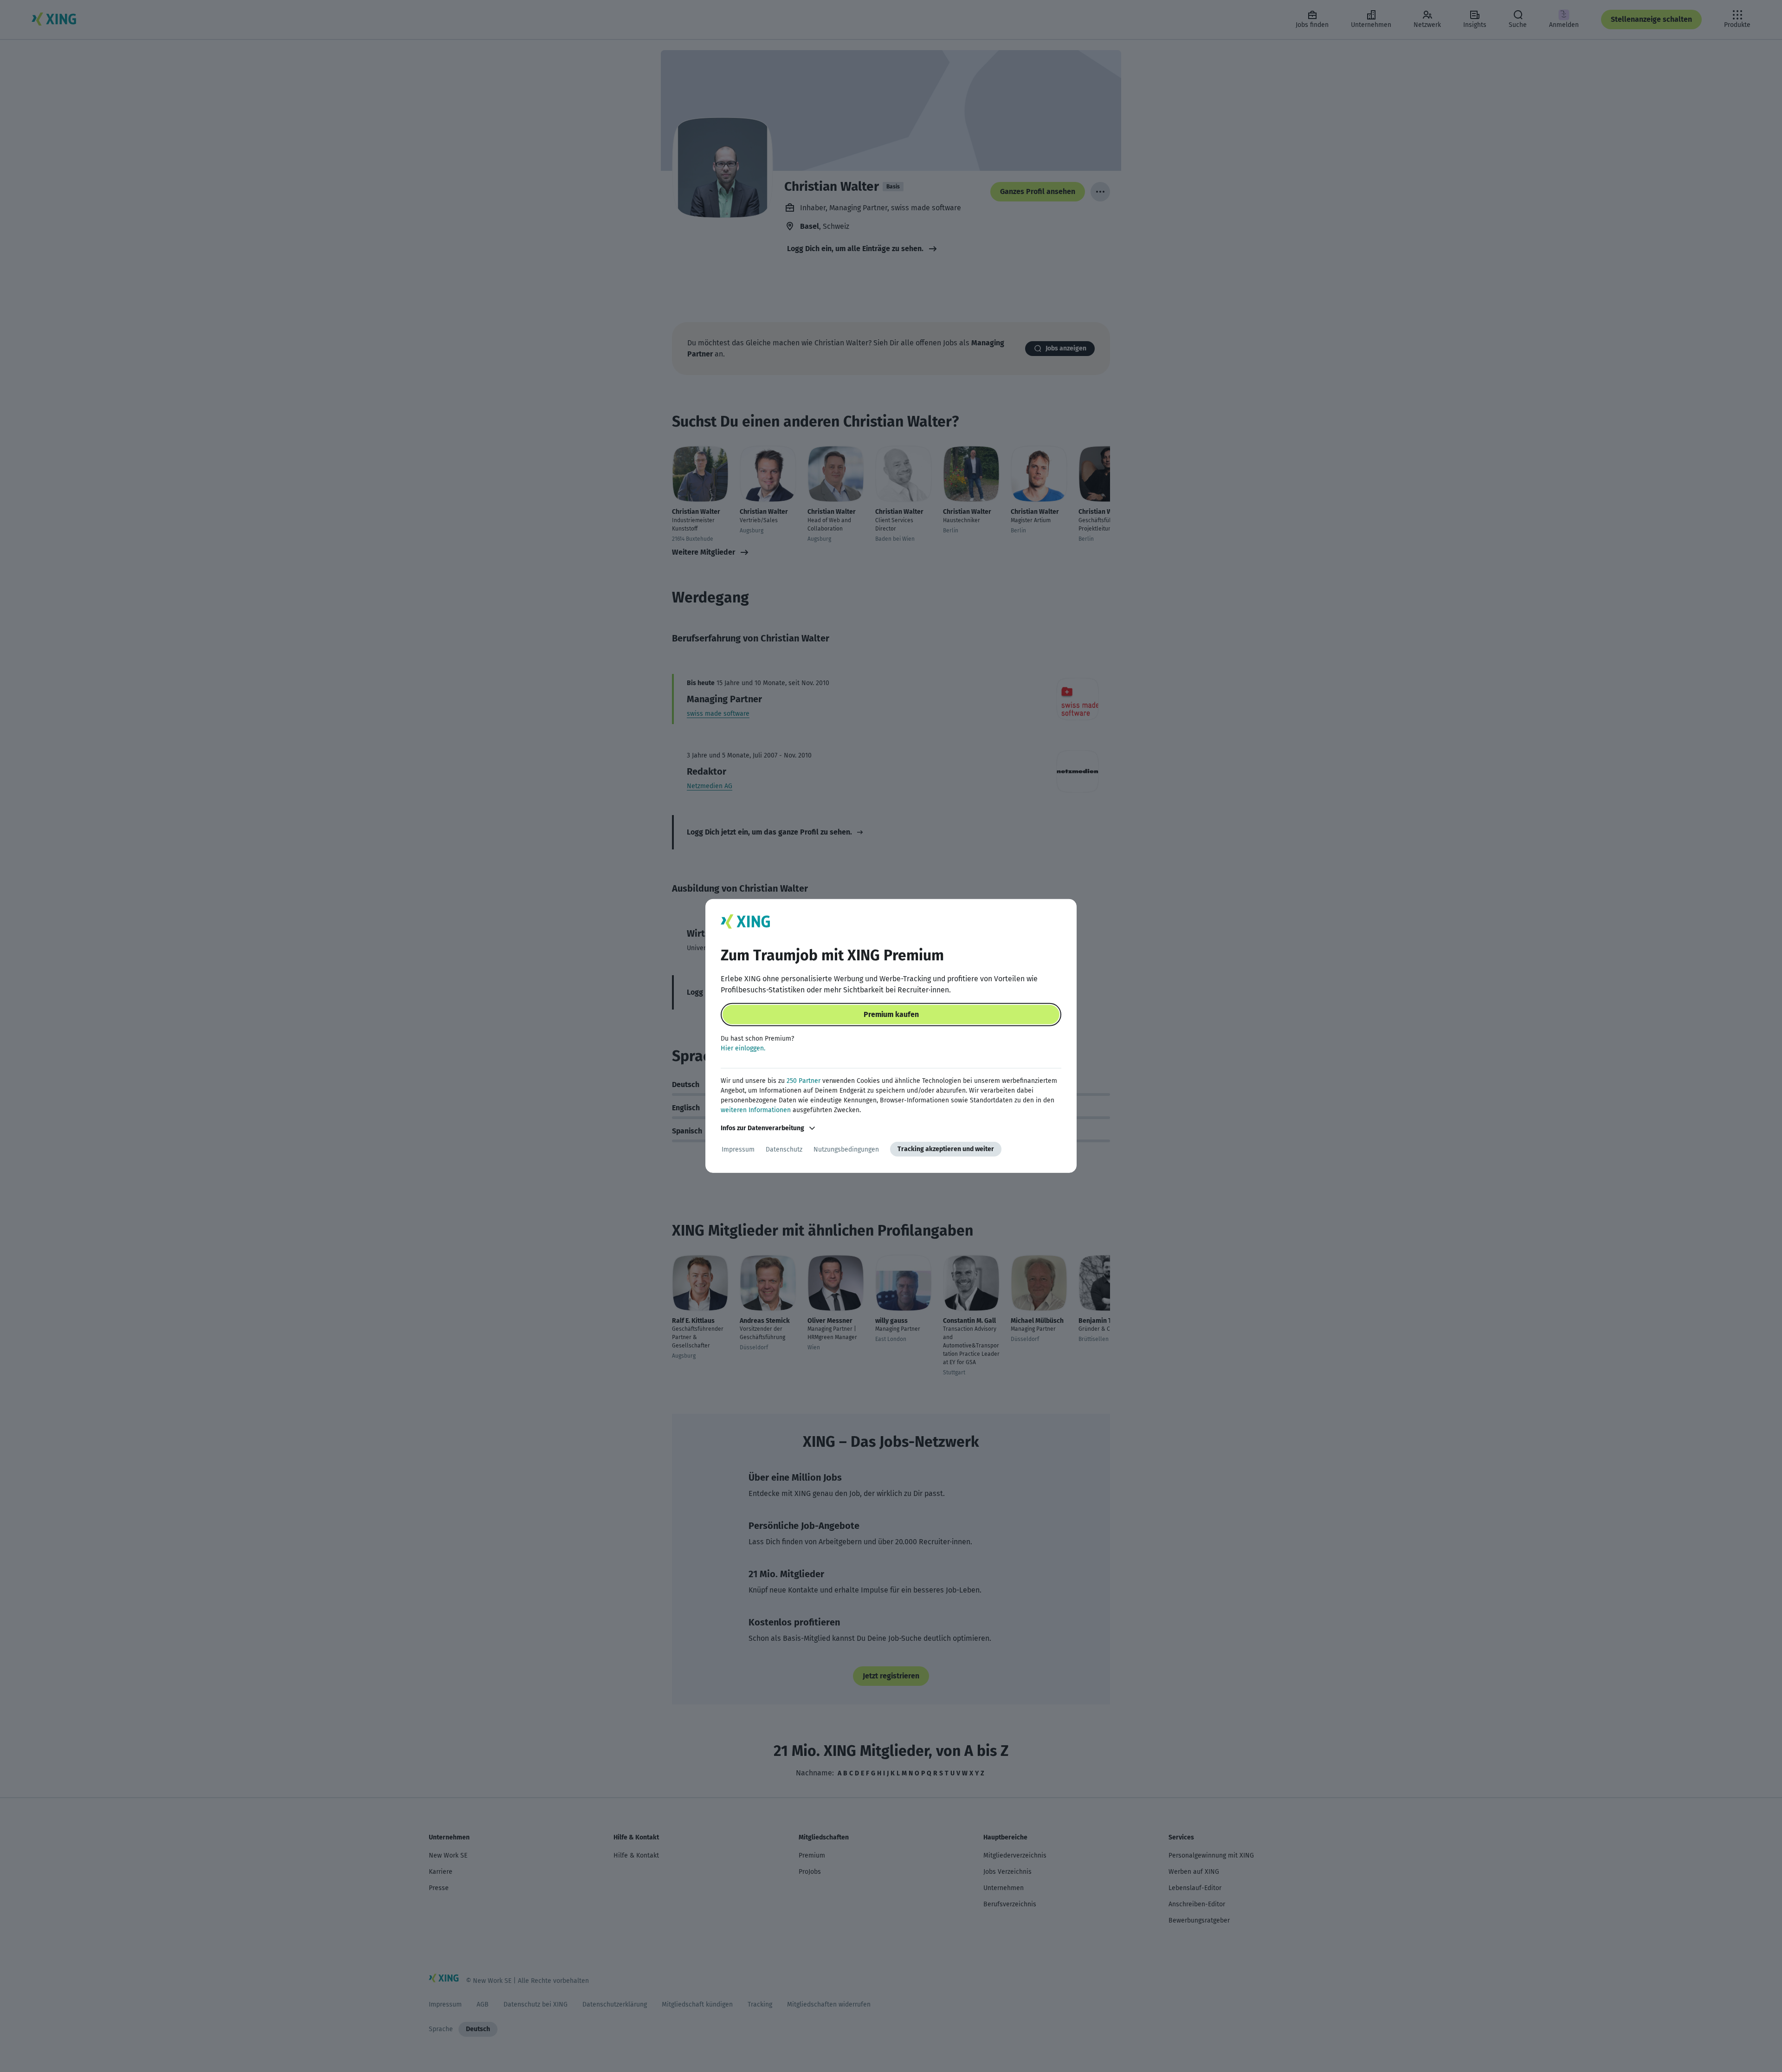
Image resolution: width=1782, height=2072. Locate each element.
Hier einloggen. (743, 1048)
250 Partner (804, 1081)
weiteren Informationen (756, 1110)
